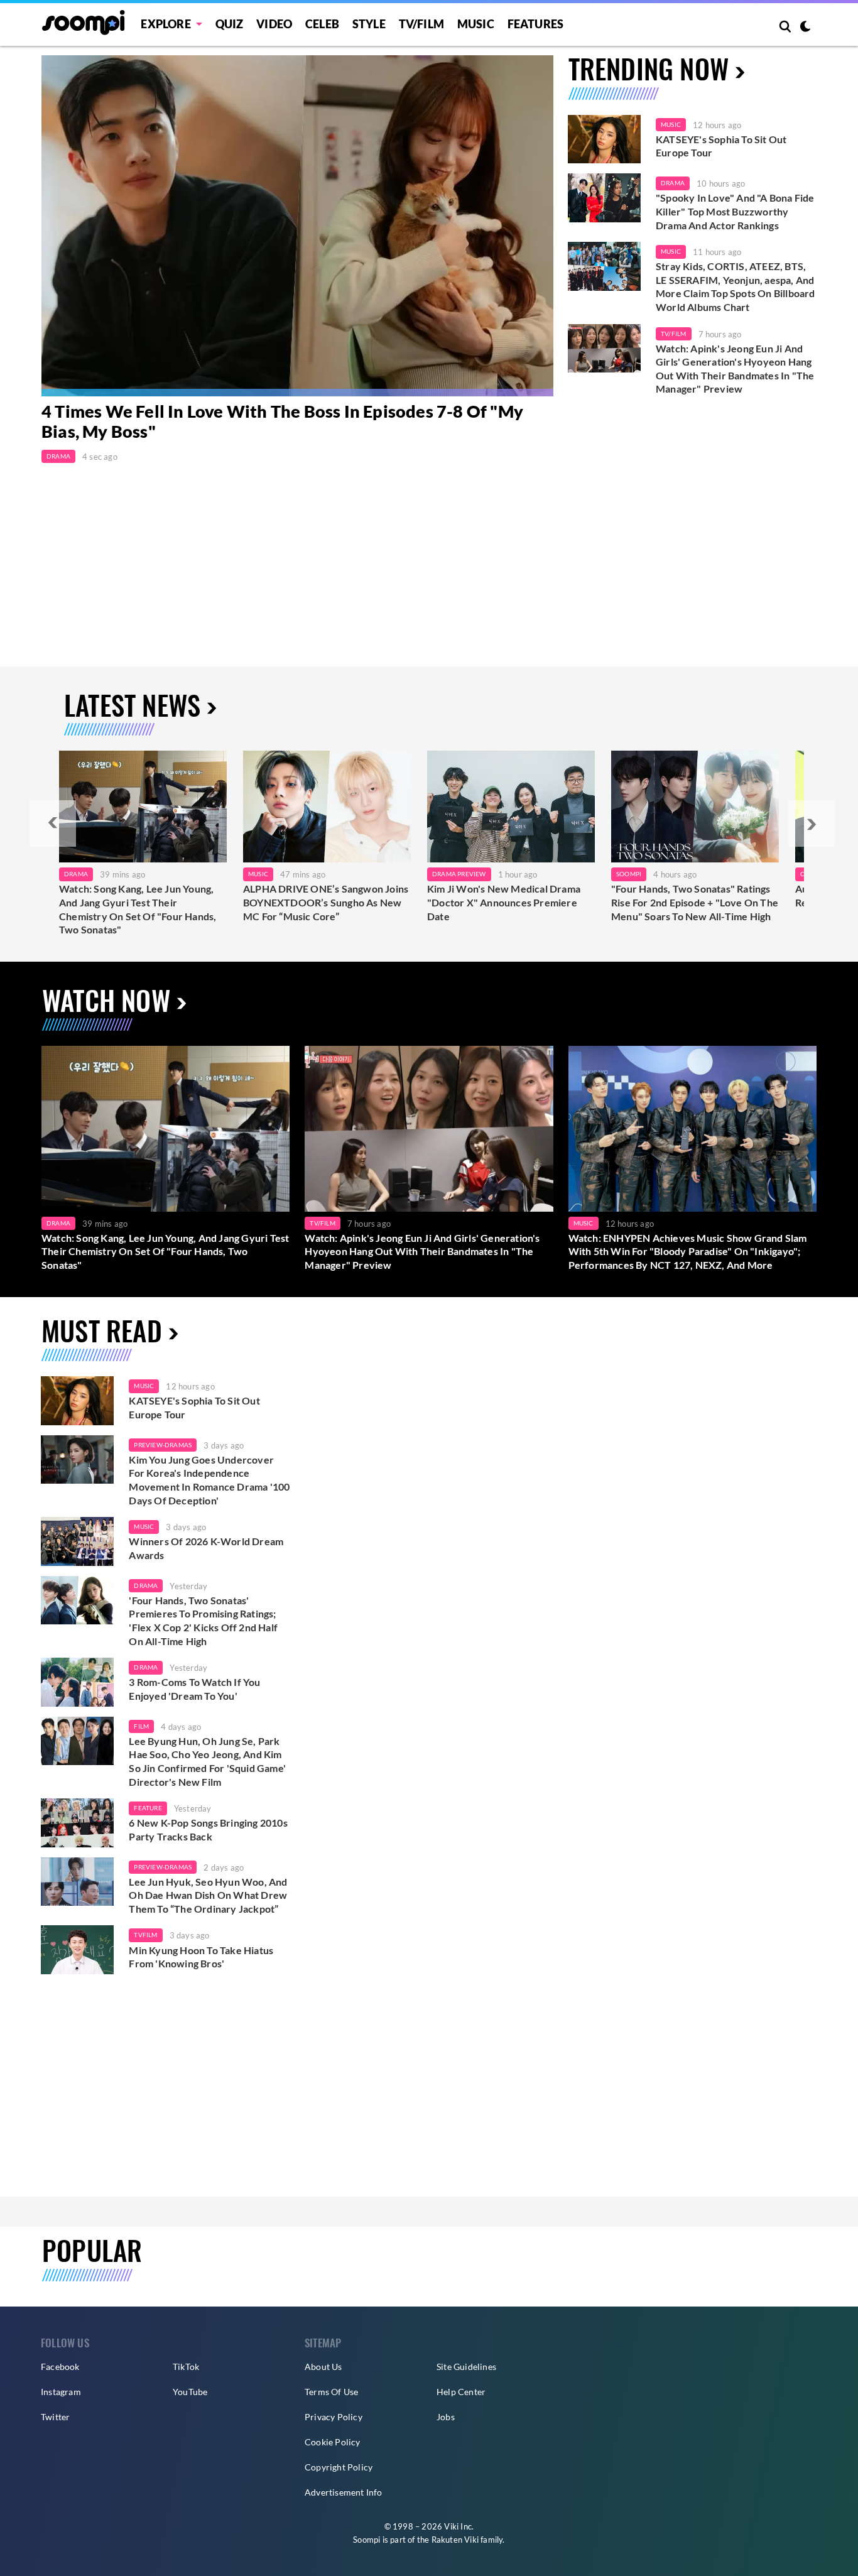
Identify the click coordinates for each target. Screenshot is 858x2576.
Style (369, 24)
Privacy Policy (334, 2417)
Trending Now (649, 68)
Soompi (629, 874)
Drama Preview (459, 874)
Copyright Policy (339, 2467)
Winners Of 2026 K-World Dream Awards (206, 1548)
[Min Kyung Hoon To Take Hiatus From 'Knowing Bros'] (77, 1950)
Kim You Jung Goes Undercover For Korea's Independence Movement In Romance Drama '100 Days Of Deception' (209, 1480)
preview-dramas (163, 1445)
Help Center (461, 2392)
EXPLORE (166, 24)
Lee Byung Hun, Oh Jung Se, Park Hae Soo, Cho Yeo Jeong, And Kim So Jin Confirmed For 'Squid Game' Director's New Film (207, 1761)
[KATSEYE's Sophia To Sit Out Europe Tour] (604, 139)
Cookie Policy (333, 2442)
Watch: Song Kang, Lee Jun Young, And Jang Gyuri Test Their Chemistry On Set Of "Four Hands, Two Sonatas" (138, 909)
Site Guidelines (466, 2367)
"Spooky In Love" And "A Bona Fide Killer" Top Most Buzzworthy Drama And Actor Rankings (735, 211)
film (141, 1726)
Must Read (102, 1330)
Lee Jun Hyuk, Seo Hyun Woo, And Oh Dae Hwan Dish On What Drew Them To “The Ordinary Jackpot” (208, 1895)
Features (536, 24)
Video (274, 24)
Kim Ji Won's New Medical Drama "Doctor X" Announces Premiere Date (504, 902)
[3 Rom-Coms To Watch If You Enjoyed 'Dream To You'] (77, 1682)
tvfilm (145, 1935)
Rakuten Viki (455, 2540)
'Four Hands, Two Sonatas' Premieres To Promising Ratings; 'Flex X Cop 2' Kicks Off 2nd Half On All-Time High (203, 1621)
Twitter (55, 2417)
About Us (323, 2367)
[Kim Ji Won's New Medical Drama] (511, 807)
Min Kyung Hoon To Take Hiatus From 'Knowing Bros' (201, 1957)
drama (146, 1585)
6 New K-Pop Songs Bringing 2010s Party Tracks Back (208, 1829)
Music (476, 24)
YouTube (190, 2392)
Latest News (132, 704)
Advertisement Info (344, 2492)
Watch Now (106, 1000)
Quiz (230, 24)
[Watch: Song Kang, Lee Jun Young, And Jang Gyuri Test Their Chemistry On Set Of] (143, 807)
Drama (58, 456)
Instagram (61, 2392)
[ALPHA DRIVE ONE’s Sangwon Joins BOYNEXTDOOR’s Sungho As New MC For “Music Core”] (327, 807)
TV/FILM (421, 24)
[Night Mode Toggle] (805, 28)
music (144, 1386)
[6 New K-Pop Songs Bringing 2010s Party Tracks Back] (77, 1823)
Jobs (446, 2417)
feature (148, 1808)
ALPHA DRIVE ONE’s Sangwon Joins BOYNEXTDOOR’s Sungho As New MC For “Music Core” (326, 902)
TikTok (186, 2367)
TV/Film (673, 334)
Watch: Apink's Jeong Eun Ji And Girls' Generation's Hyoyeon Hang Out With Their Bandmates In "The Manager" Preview (735, 369)
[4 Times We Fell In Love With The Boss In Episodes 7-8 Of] (297, 226)
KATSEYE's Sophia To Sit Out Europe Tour (721, 146)
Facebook (60, 2367)
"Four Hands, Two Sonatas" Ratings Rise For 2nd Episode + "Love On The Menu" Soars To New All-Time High (695, 902)
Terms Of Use (331, 2392)
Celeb (322, 24)
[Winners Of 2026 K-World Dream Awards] (77, 1541)
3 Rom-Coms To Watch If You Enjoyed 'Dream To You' (194, 1689)
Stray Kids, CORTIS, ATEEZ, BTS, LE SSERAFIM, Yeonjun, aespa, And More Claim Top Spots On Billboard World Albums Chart (736, 286)
